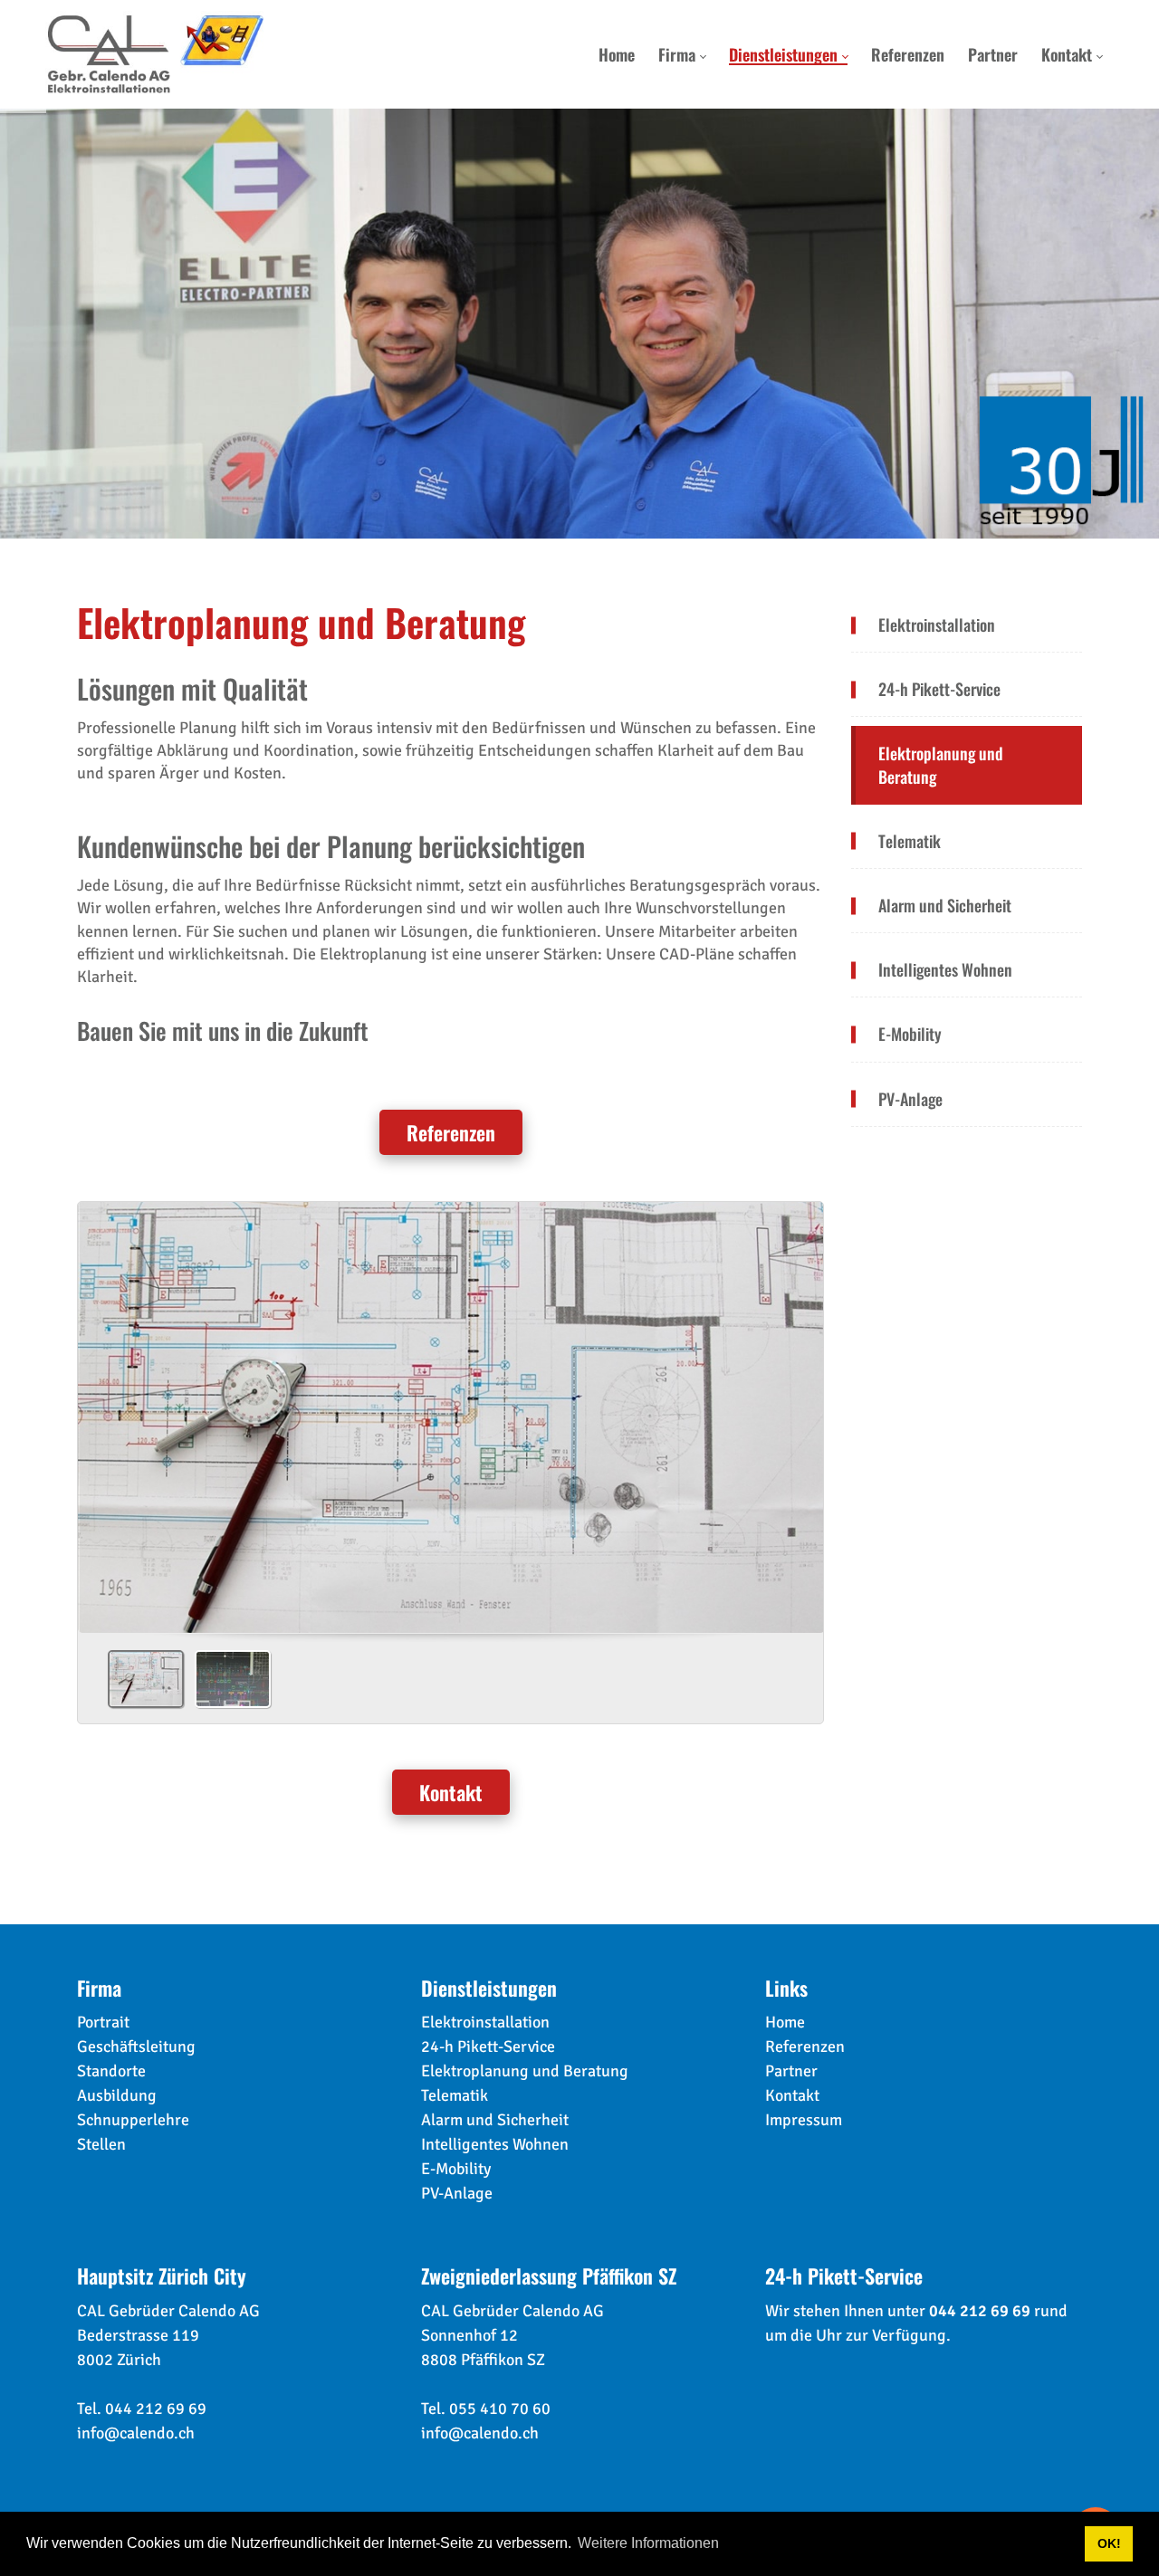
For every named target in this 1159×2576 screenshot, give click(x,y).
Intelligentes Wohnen (495, 2144)
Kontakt (451, 1792)
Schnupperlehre (133, 2120)
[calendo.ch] (155, 54)
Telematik (455, 2095)
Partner (791, 2071)
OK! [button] (1109, 2543)
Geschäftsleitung (136, 2046)
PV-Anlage (457, 2193)
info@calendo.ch (136, 2433)
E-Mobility (456, 2169)
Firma (99, 1988)
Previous (99, 1462)
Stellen (101, 2144)
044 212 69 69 (156, 2409)
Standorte (111, 2071)
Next (802, 1462)
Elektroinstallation (485, 2022)
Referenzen (451, 1132)
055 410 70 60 (500, 2409)
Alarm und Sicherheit (495, 2120)
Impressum (804, 2120)
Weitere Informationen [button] (648, 2543)
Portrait (103, 2022)
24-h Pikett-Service (488, 2046)
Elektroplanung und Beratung (525, 2071)
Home (785, 2022)
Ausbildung (117, 2095)
